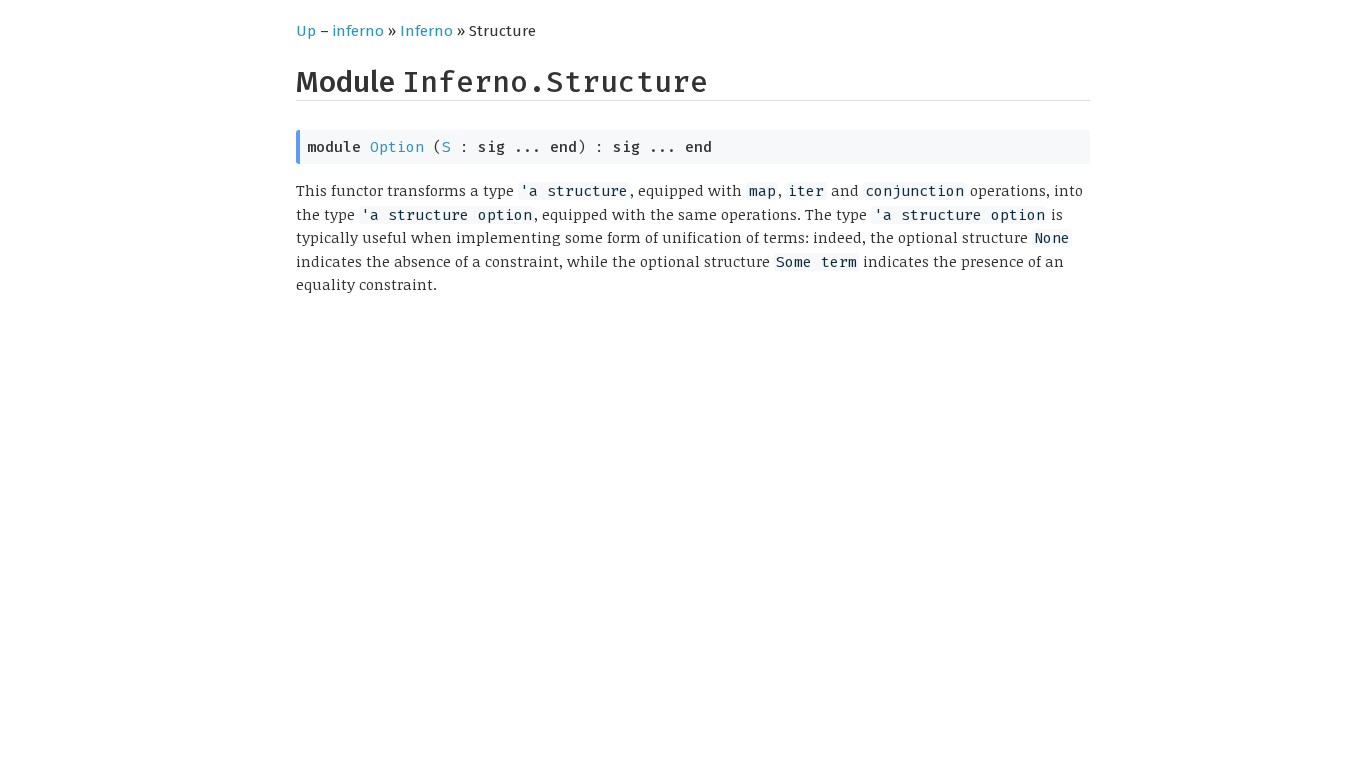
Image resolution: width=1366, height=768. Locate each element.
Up (306, 31)
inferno (358, 31)
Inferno (426, 31)
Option (397, 147)
